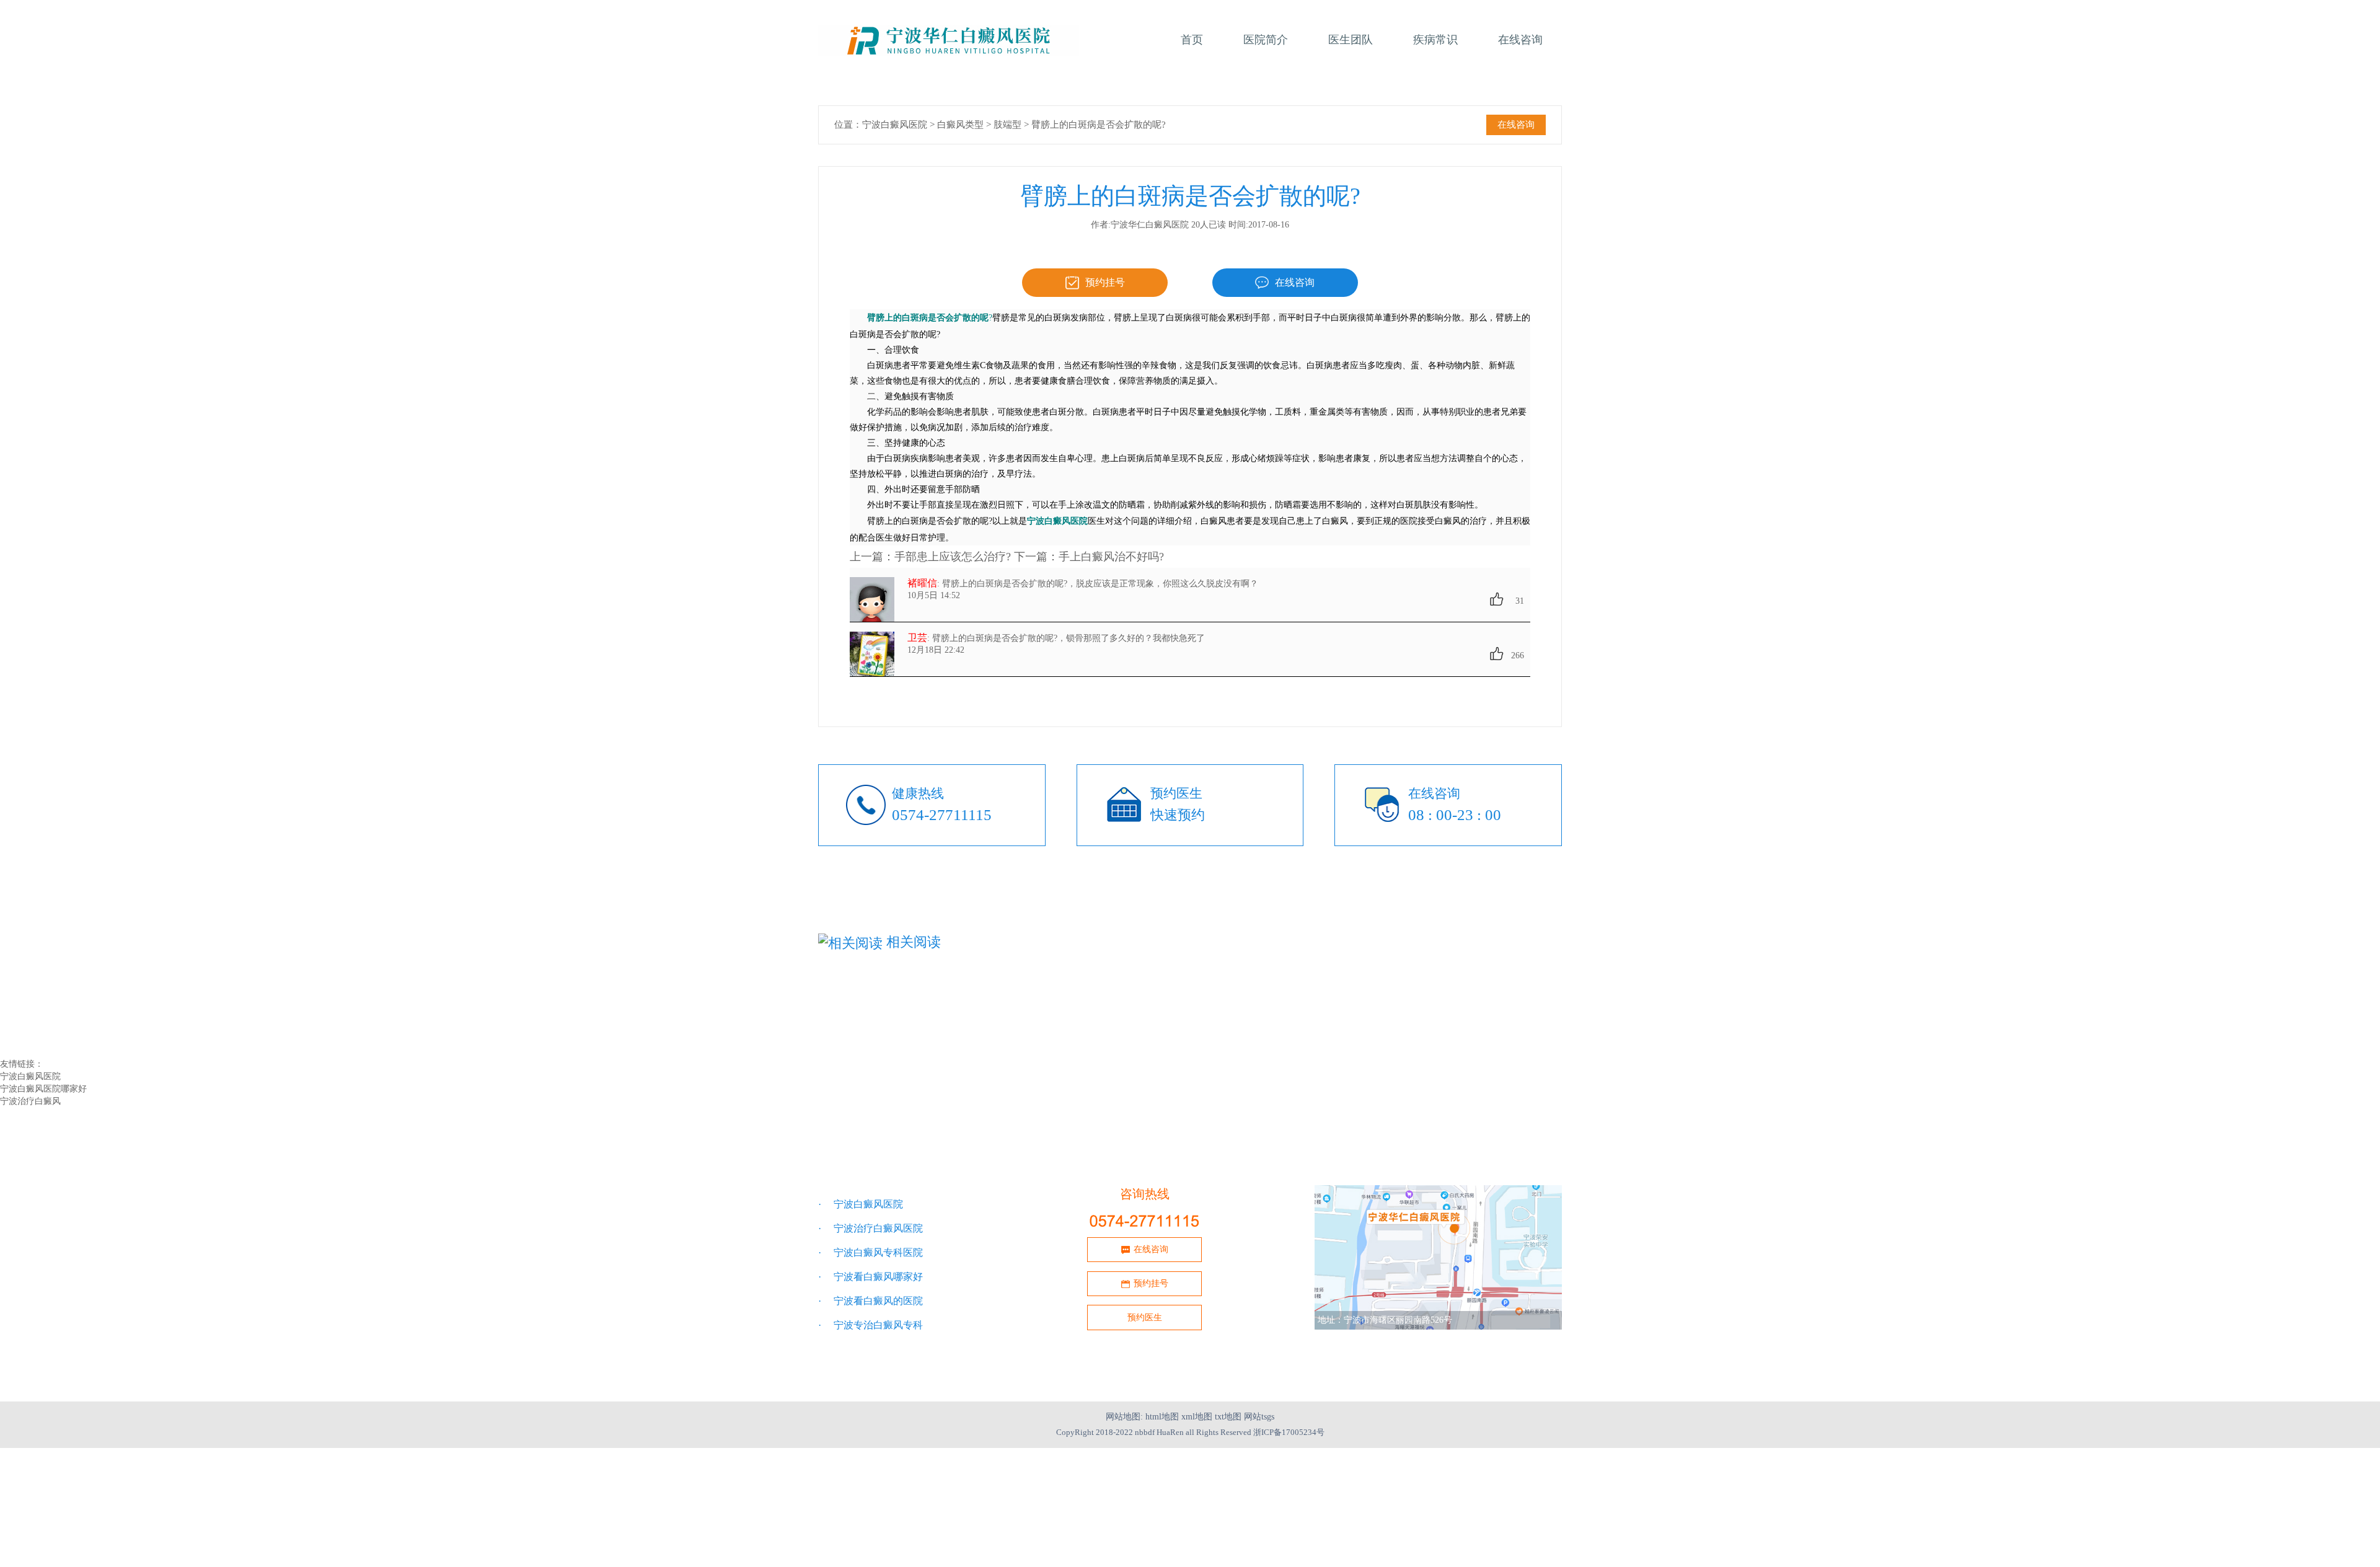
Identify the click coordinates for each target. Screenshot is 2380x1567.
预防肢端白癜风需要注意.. (1366, 1013)
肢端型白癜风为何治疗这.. (875, 1013)
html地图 (1162, 1417)
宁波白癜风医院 (895, 125)
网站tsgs (1259, 1417)
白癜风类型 (960, 125)
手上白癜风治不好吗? (1111, 557)
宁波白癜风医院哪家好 (43, 1089)
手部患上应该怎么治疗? (953, 557)
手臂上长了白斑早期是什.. (1120, 1026)
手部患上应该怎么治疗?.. (872, 1039)
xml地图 (1197, 1417)
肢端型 (1007, 125)
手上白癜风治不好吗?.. (1113, 1039)
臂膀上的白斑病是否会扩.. (1366, 1026)
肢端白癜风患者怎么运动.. (875, 1026)
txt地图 (1228, 1417)
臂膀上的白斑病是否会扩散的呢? (1099, 125)
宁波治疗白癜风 (30, 1101)
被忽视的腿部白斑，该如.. (1120, 1013)
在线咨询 (1516, 125)
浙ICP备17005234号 (1289, 1432)
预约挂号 (1105, 282)
